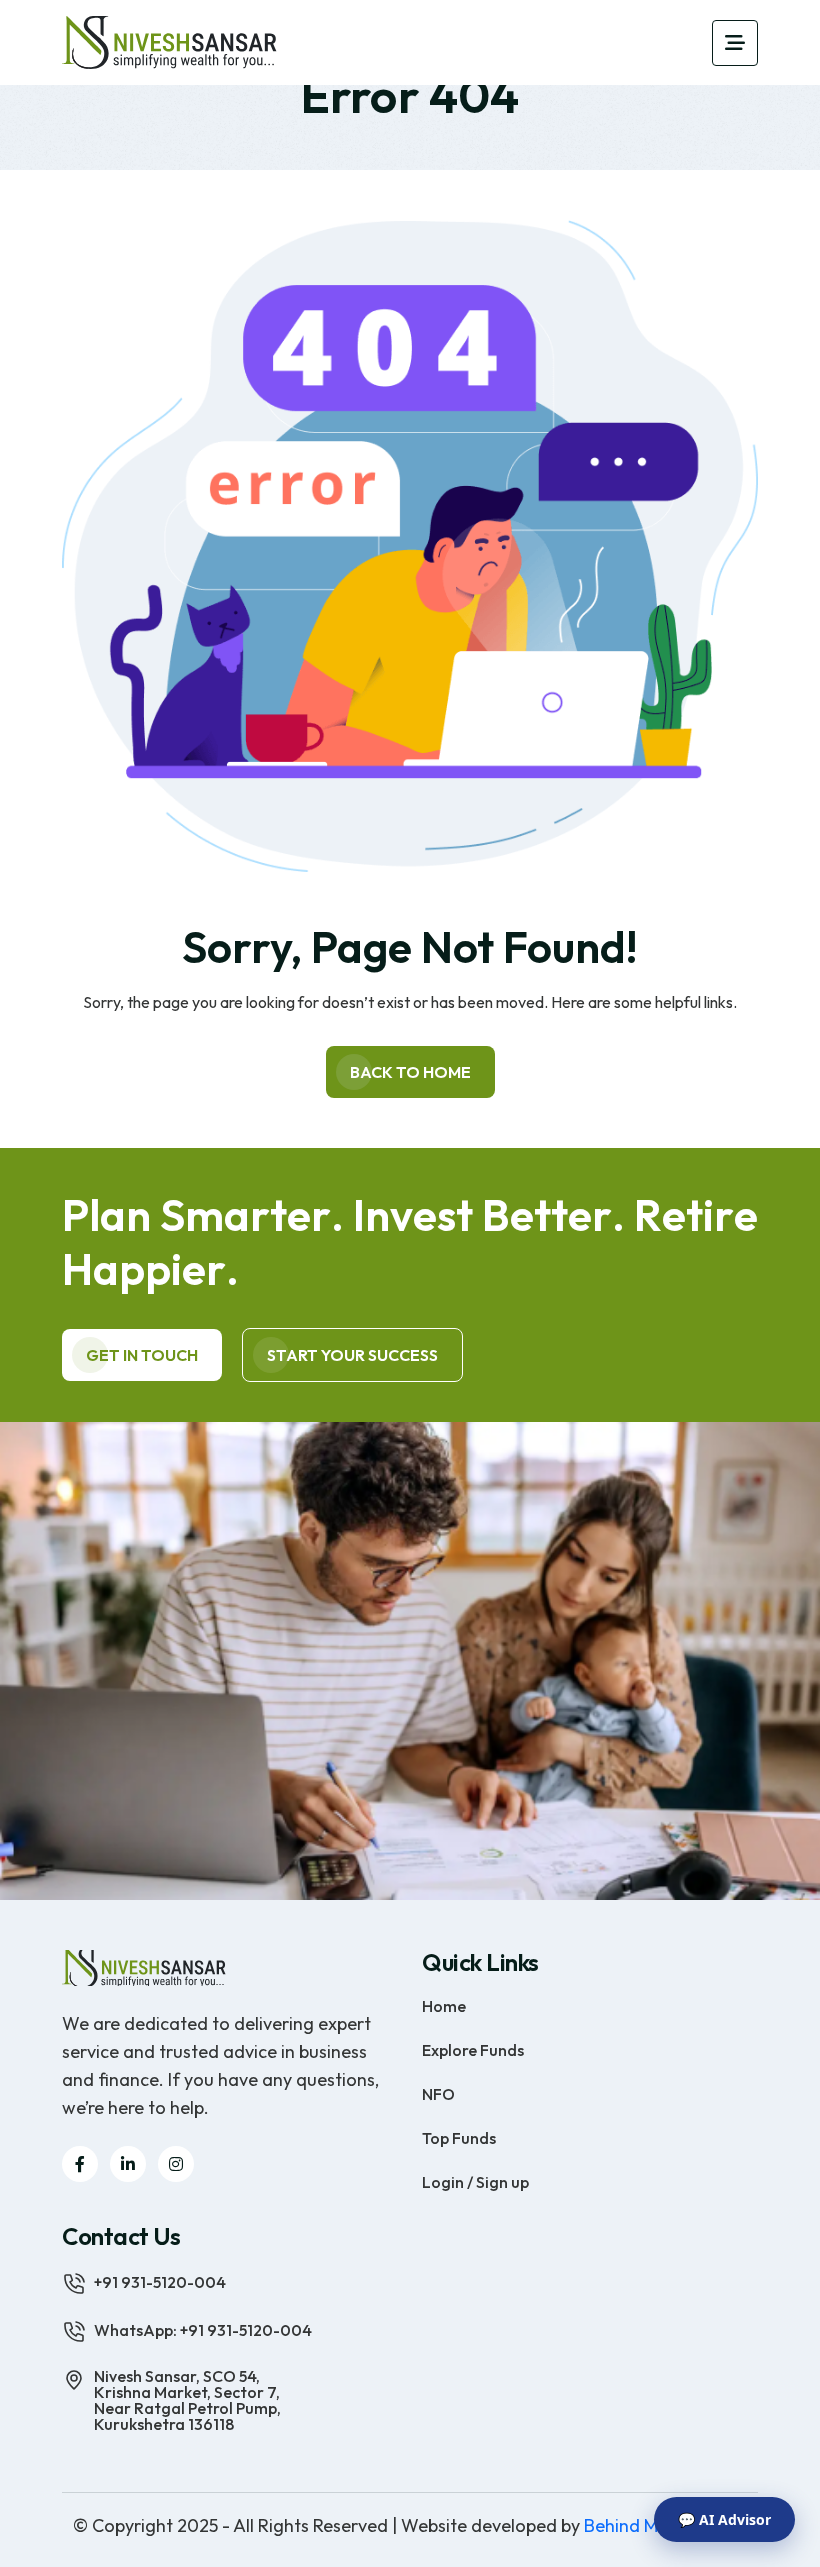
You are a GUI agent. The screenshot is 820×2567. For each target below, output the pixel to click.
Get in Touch (142, 1355)
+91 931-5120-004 (160, 2281)
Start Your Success (352, 1355)
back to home (410, 1072)
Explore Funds (473, 2049)
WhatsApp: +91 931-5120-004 (203, 2329)
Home (444, 2005)
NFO (438, 2093)
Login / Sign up (475, 2181)
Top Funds (459, 2137)
